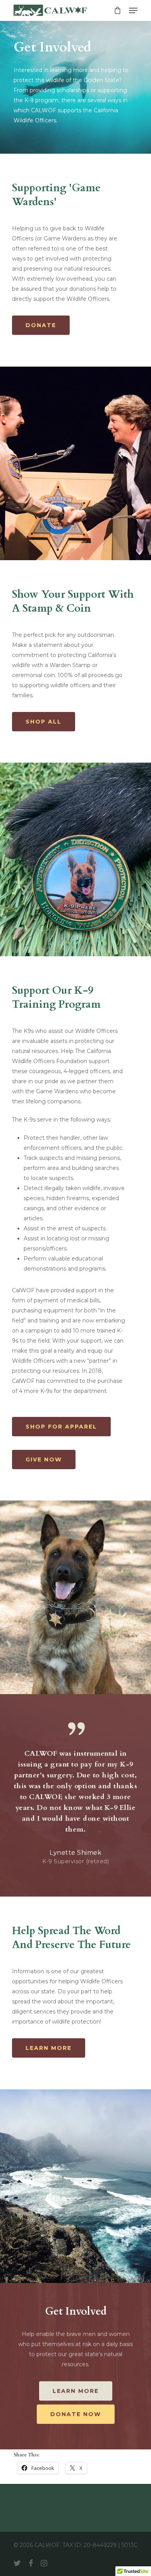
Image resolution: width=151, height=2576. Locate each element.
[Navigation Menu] (133, 10)
